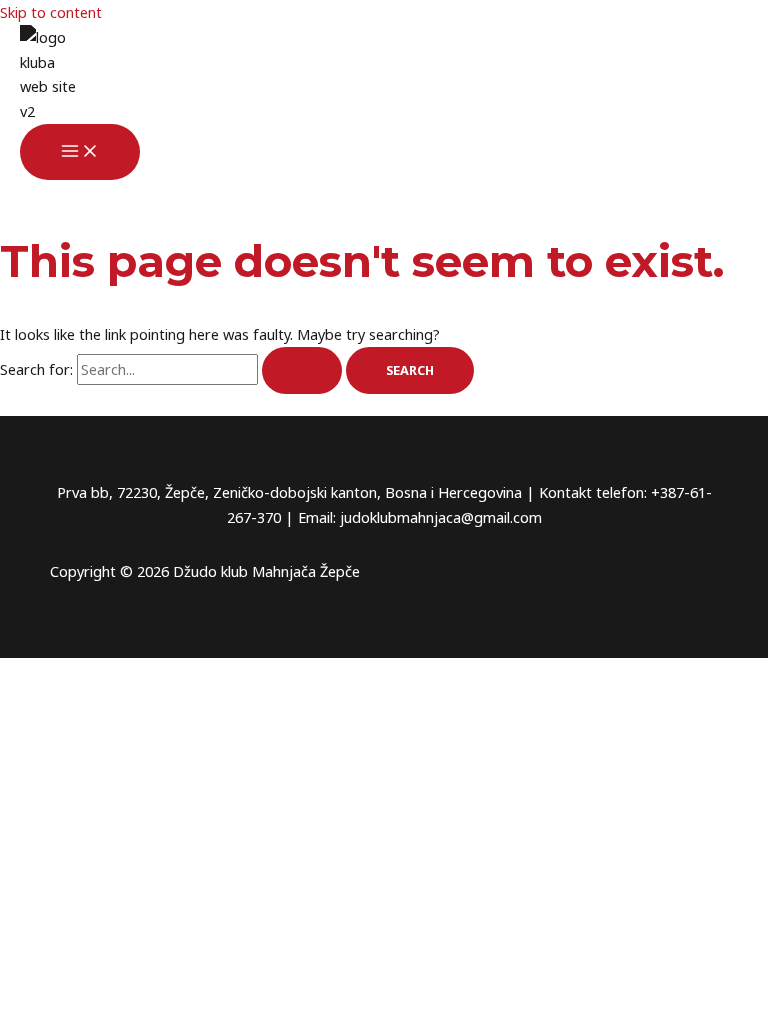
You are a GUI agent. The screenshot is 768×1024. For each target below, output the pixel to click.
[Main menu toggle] (80, 152)
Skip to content (51, 12)
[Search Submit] (302, 370)
